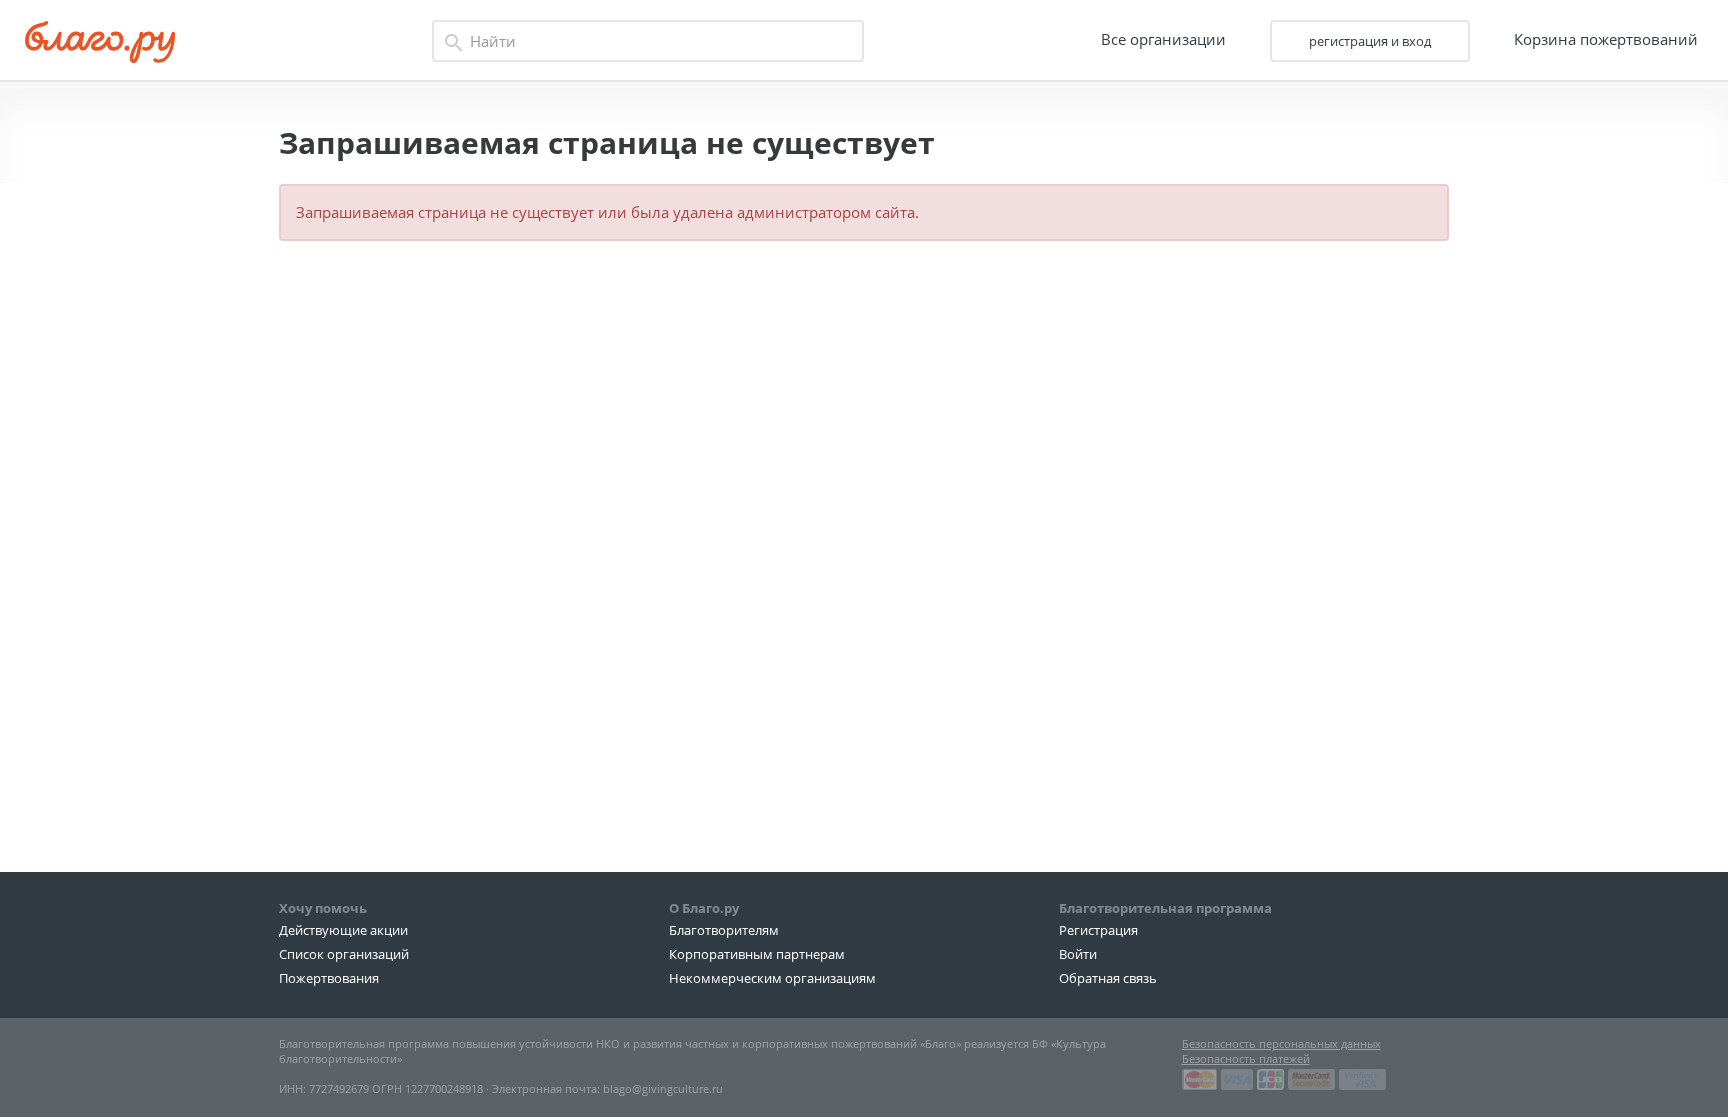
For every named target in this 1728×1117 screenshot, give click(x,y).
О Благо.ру (704, 908)
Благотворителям (724, 930)
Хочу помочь (323, 908)
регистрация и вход (1370, 41)
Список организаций (344, 954)
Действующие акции (343, 930)
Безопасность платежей (1246, 1058)
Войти (1078, 954)
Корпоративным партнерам (757, 954)
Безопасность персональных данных (1281, 1043)
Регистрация (1098, 930)
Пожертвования (329, 978)
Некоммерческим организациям (772, 978)
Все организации (1163, 39)
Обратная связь (1108, 978)
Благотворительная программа (1165, 908)
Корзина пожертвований (1606, 39)
